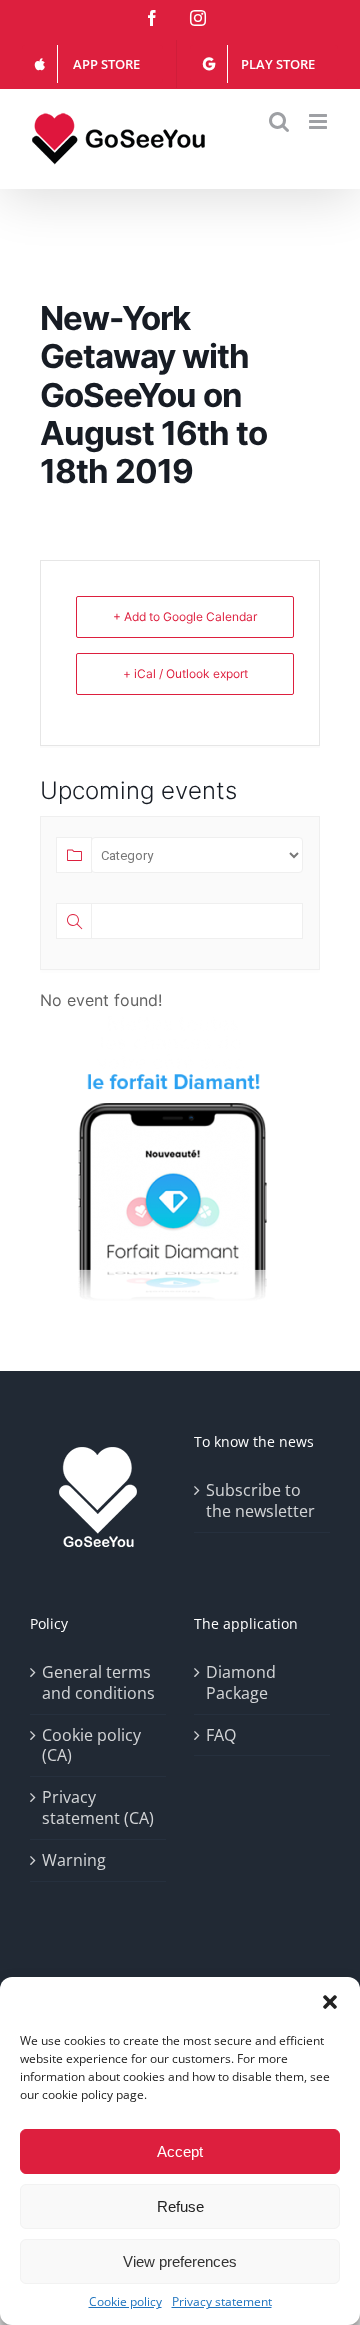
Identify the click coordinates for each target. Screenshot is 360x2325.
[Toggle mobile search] (279, 121)
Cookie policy (125, 2302)
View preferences (180, 2261)
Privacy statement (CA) (98, 1808)
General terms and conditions (98, 1683)
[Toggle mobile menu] (319, 121)
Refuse (180, 2206)
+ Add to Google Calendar (185, 616)
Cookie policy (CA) (91, 1746)
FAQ (221, 1735)
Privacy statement (222, 2302)
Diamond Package (241, 1683)
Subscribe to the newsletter (260, 1501)
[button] (330, 2002)
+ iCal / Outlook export (185, 673)
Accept (180, 2151)
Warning (74, 1860)
